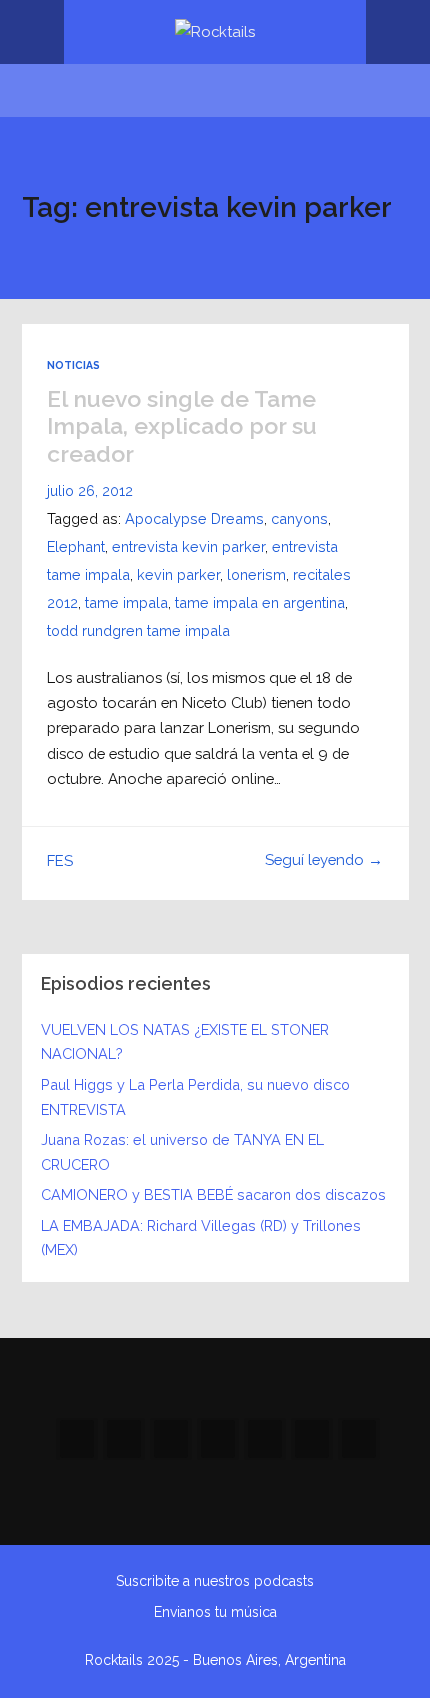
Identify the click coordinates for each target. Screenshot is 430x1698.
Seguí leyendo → (324, 859)
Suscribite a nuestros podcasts (215, 1581)
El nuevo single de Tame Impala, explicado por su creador (182, 426)
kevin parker (178, 574)
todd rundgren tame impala (138, 630)
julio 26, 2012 (90, 490)
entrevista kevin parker (188, 546)
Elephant (76, 546)
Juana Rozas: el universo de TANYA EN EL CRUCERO (182, 1152)
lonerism (256, 574)
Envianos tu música (215, 1612)
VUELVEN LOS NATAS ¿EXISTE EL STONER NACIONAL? (185, 1042)
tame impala (126, 602)
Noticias (73, 365)
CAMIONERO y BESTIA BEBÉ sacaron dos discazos (213, 1194)
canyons (299, 518)
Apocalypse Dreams (194, 518)
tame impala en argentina (260, 602)
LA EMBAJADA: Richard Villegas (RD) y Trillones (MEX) (201, 1238)
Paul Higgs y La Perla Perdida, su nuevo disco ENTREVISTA (195, 1097)
